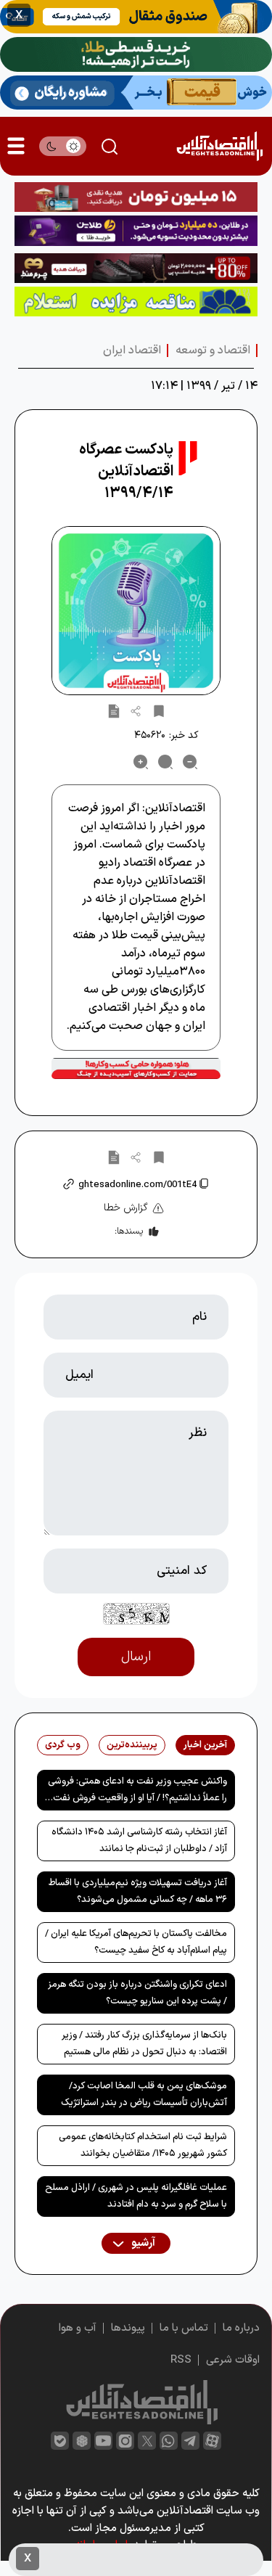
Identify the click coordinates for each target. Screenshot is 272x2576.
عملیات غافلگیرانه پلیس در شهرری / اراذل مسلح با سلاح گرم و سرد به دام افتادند (136, 2196)
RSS (181, 2360)
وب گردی (63, 1745)
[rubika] (82, 2441)
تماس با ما (184, 2328)
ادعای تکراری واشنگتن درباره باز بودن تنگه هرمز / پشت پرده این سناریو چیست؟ (137, 1993)
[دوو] (136, 197)
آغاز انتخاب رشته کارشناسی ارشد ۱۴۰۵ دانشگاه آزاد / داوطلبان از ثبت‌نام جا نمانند (139, 1841)
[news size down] (190, 762)
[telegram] (190, 2441)
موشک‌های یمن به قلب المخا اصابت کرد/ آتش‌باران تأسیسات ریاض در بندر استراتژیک (144, 2095)
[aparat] (212, 2441)
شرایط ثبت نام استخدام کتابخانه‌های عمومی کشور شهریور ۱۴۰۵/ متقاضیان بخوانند (143, 2145)
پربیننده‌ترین (132, 1745)
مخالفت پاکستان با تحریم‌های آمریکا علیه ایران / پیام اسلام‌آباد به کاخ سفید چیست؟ (136, 1942)
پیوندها (128, 2328)
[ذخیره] (159, 710)
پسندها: (129, 1231)
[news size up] (141, 762)
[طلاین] (136, 230)
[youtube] (103, 2441)
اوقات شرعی (233, 2360)
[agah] (136, 17)
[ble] (60, 2441)
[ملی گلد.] (136, 54)
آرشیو (142, 2243)
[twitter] (147, 2441)
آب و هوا (78, 2328)
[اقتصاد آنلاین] (219, 146)
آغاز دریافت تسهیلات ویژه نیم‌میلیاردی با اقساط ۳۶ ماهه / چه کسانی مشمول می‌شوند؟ (138, 1891)
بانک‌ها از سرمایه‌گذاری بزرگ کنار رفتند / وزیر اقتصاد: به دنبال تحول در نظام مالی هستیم (144, 2044)
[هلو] (136, 1068)
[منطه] (136, 268)
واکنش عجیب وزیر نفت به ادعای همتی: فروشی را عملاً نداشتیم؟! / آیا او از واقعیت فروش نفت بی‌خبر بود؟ (137, 1792)
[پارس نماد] (136, 302)
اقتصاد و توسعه (213, 350)
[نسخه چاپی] (114, 710)
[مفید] (136, 2560)
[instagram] (125, 2441)
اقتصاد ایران (132, 350)
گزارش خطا (126, 1208)
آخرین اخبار (205, 1745)
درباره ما (241, 2328)
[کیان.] (136, 92)
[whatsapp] (169, 2441)
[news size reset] (165, 762)
